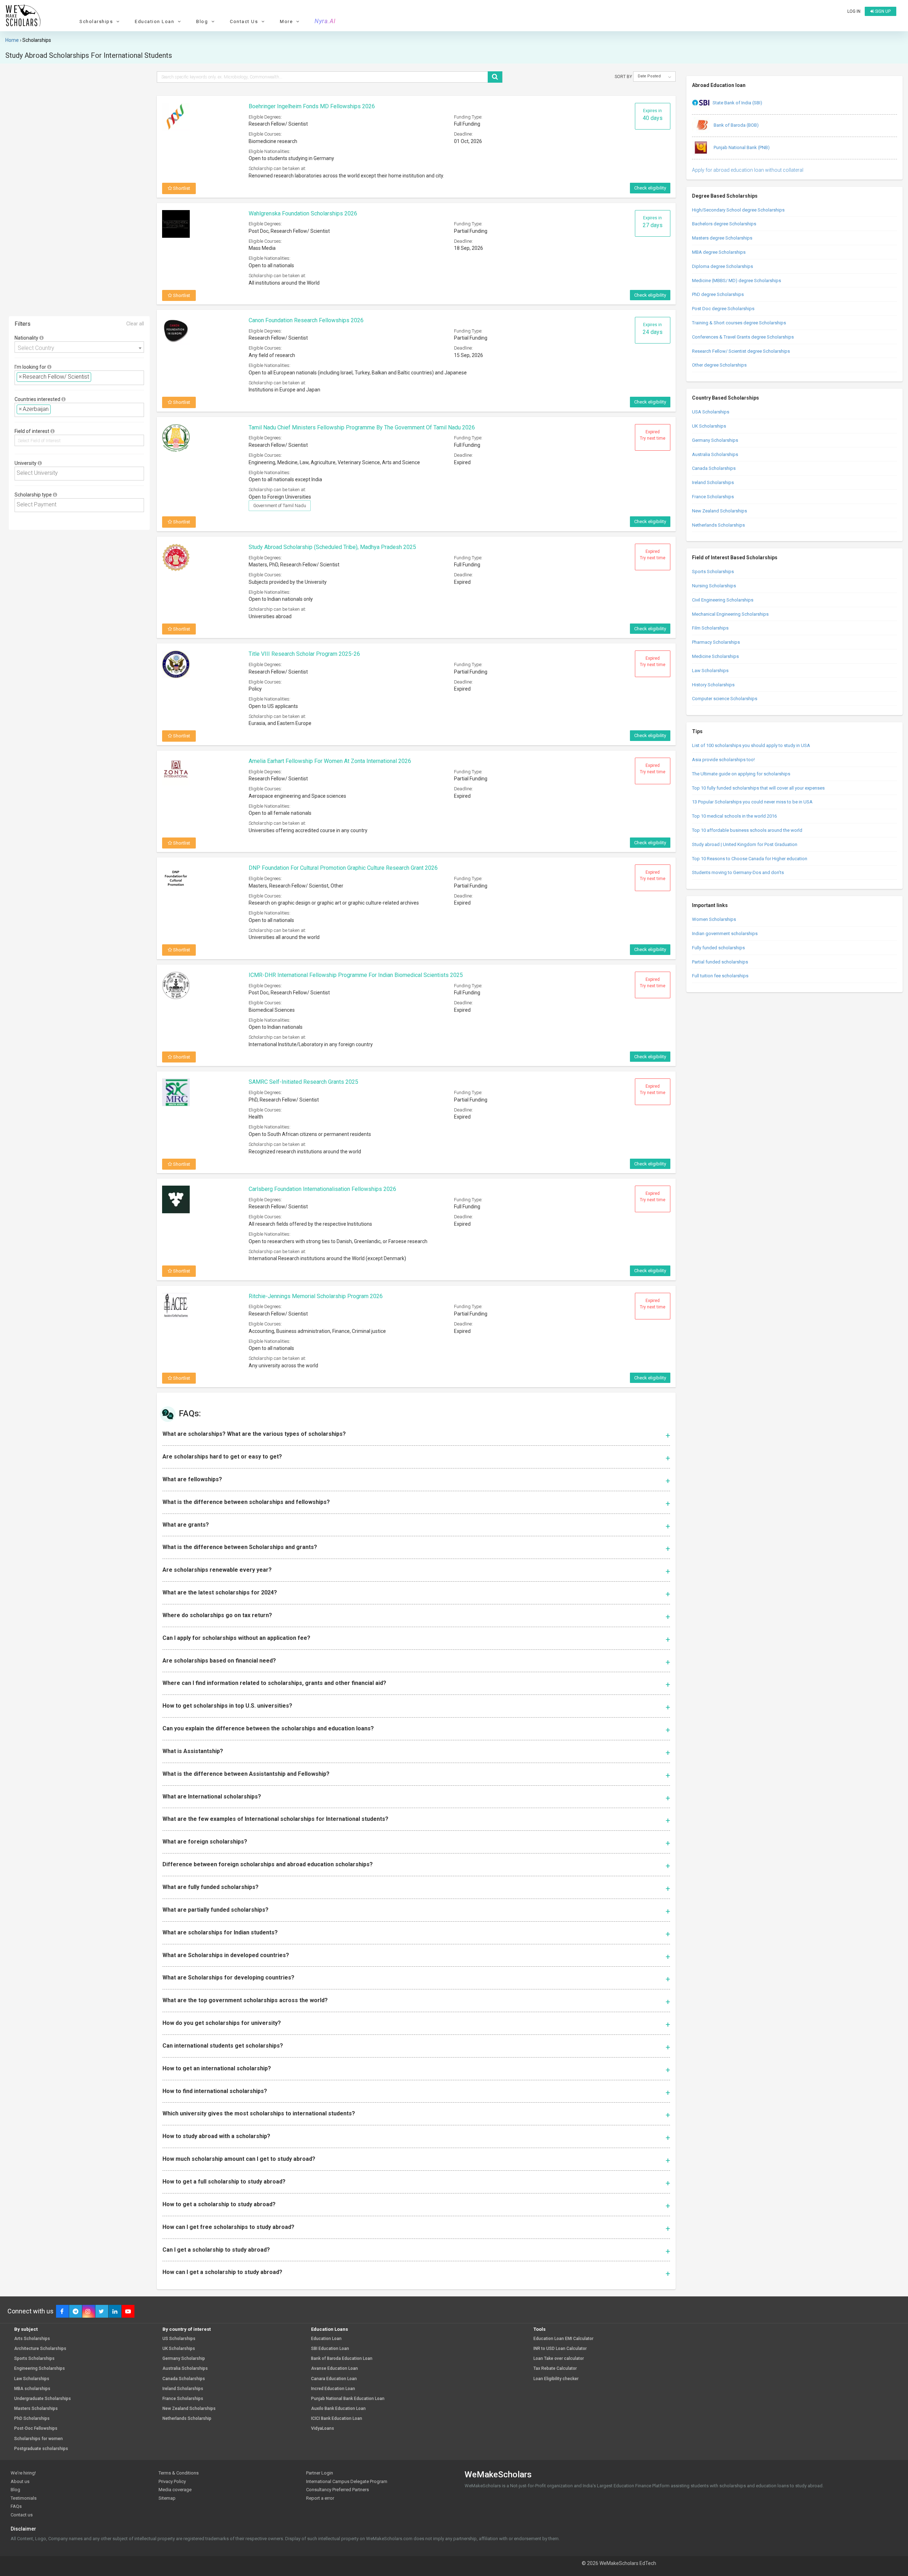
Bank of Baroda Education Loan (342, 2359)
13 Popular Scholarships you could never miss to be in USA (752, 802)
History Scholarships (713, 685)
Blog (15, 2490)
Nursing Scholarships (714, 586)
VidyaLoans (323, 2429)
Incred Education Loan (333, 2389)
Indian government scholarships (725, 933)
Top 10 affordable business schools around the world (747, 830)
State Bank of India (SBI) (737, 103)
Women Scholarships (714, 919)
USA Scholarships (711, 412)
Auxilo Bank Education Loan (338, 2409)
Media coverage (175, 2490)
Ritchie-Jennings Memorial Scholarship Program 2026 (316, 1296)
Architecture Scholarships (40, 2349)
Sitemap (167, 2498)
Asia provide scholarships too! (723, 760)
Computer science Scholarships (725, 699)
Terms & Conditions (179, 2473)
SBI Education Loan (330, 2349)
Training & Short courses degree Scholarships (739, 323)
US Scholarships (179, 2339)
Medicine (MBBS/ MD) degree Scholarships (737, 281)
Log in (854, 11)
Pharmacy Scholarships (716, 642)
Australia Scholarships (715, 454)
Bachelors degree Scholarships (724, 224)
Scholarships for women (38, 2439)
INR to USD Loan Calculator (560, 2349)
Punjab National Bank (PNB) (741, 147)
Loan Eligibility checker (556, 2379)
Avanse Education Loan (334, 2369)
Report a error (320, 2498)
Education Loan (326, 2339)
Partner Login (320, 2473)
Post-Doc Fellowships (36, 2429)
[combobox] (79, 347)
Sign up (882, 11)
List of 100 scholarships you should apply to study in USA (751, 745)
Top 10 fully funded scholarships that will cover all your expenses (758, 788)
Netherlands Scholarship (187, 2419)
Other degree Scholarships (719, 365)
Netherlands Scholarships (718, 525)
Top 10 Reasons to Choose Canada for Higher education (750, 859)
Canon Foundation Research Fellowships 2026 (306, 320)
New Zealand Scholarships (719, 511)
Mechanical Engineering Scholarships (730, 614)
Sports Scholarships (713, 572)
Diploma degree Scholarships (722, 266)
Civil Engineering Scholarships (723, 600)
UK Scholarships (709, 426)
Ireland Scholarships (713, 482)
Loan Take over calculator (559, 2359)
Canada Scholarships (714, 468)
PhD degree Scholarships (718, 294)
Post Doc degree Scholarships (723, 309)
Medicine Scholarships (715, 656)
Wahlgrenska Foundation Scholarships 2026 (303, 213)
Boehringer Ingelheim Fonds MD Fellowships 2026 (312, 106)
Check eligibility (650, 188)
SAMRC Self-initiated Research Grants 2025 (303, 1082)
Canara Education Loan (334, 2379)
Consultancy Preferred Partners (337, 2490)
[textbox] (95, 377)
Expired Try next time (653, 435)
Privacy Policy (172, 2481)
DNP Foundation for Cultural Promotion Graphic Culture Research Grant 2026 (343, 868)
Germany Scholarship (184, 2359)
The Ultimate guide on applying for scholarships (741, 774)
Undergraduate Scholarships (43, 2399)
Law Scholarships (710, 671)
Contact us (22, 2515)
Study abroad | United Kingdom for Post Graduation (745, 844)
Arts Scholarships (32, 2339)
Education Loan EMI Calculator (563, 2339)
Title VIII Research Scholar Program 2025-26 (304, 654)
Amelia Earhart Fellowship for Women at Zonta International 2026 (330, 761)
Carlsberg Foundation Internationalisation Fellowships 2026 (322, 1189)
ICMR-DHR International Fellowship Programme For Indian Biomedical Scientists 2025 (356, 975)
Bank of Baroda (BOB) (736, 125)
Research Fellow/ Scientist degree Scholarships (741, 351)
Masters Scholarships (36, 2409)
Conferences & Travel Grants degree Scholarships (743, 337)
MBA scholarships (32, 2389)
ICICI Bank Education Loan (337, 2419)
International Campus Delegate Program (347, 2481)
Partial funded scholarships (720, 962)
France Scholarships (713, 497)
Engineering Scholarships (40, 2369)
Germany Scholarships (715, 440)
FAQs (16, 2506)
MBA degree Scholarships (719, 252)
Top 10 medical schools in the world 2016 (734, 816)
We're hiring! (23, 2473)
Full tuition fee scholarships (720, 976)
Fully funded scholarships (718, 948)
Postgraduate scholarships (41, 2449)
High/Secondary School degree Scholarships (738, 210)
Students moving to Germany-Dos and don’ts (738, 872)
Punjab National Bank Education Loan (348, 2399)
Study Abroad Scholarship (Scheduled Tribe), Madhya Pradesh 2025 (332, 547)
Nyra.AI (325, 21)
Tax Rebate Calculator (555, 2369)
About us (20, 2481)
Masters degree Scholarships (722, 238)
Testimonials (24, 2498)
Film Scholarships (710, 628)
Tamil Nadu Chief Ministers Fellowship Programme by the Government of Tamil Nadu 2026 (362, 427)
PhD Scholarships (32, 2419)
